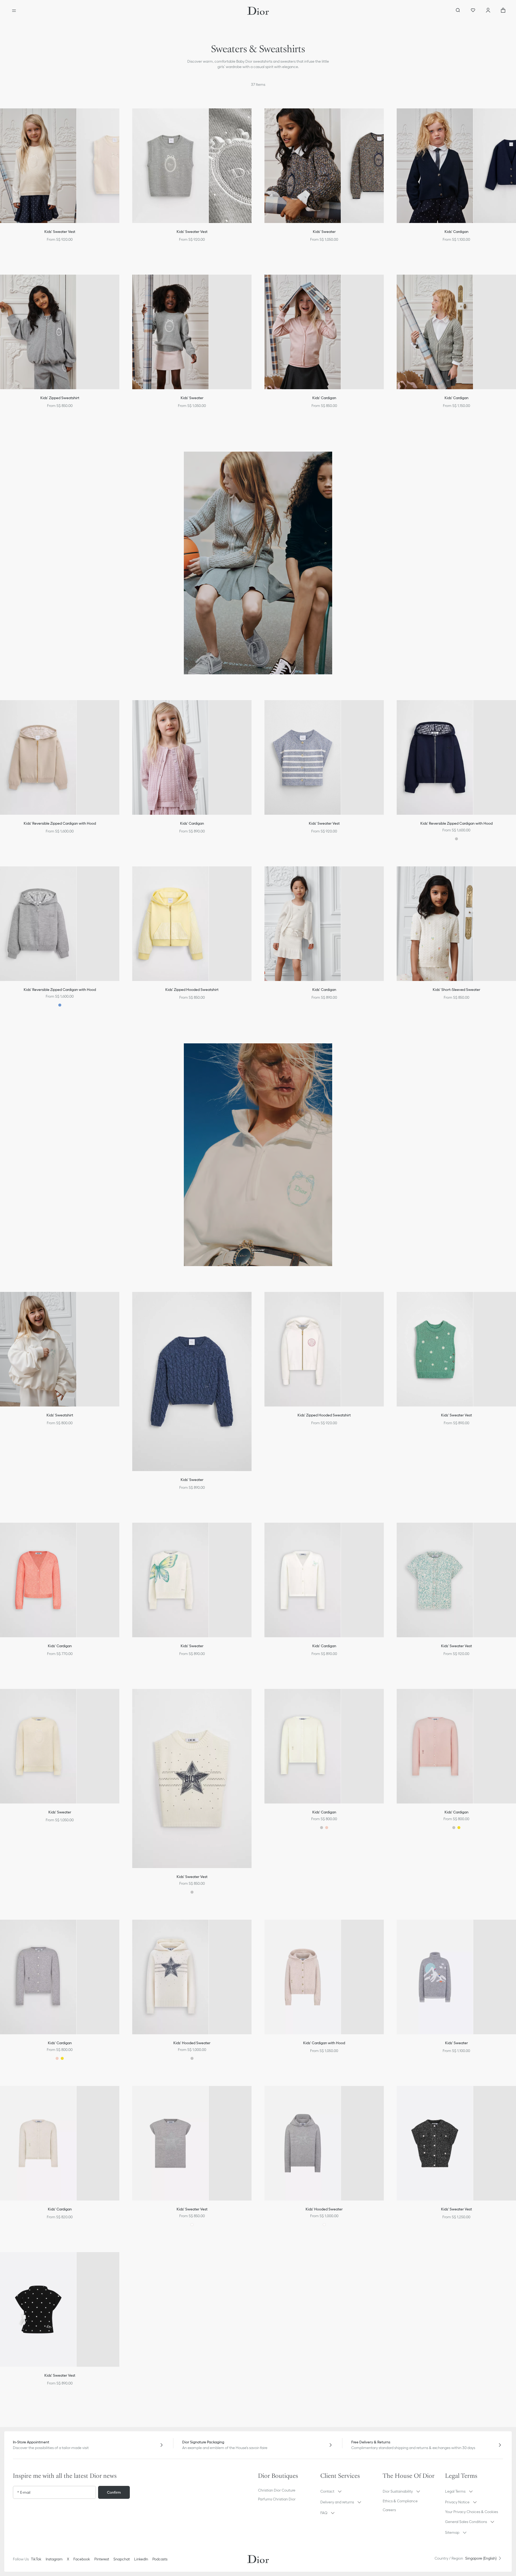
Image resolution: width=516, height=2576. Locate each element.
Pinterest (102, 2559)
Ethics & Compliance (400, 2501)
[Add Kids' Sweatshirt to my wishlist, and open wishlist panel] (119, 1303)
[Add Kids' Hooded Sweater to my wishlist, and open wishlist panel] (251, 1930)
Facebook (82, 2559)
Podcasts (160, 2559)
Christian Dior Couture (277, 2490)
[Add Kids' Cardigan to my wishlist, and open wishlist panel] (383, 285)
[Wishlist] (473, 11)
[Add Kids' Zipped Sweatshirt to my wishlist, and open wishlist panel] (119, 285)
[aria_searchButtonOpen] (458, 11)
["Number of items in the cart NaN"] (503, 11)
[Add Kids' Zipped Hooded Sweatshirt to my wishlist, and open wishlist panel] (251, 877)
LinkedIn (141, 2559)
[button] (119, 119)
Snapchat (122, 2559)
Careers (389, 2510)
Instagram (54, 2559)
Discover (258, 1250)
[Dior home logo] (258, 11)
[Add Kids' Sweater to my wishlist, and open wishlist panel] (383, 119)
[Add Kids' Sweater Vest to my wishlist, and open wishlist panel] (119, 119)
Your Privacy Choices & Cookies (472, 2512)
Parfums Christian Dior (277, 2499)
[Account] (488, 11)
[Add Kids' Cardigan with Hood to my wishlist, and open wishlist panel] (383, 1930)
